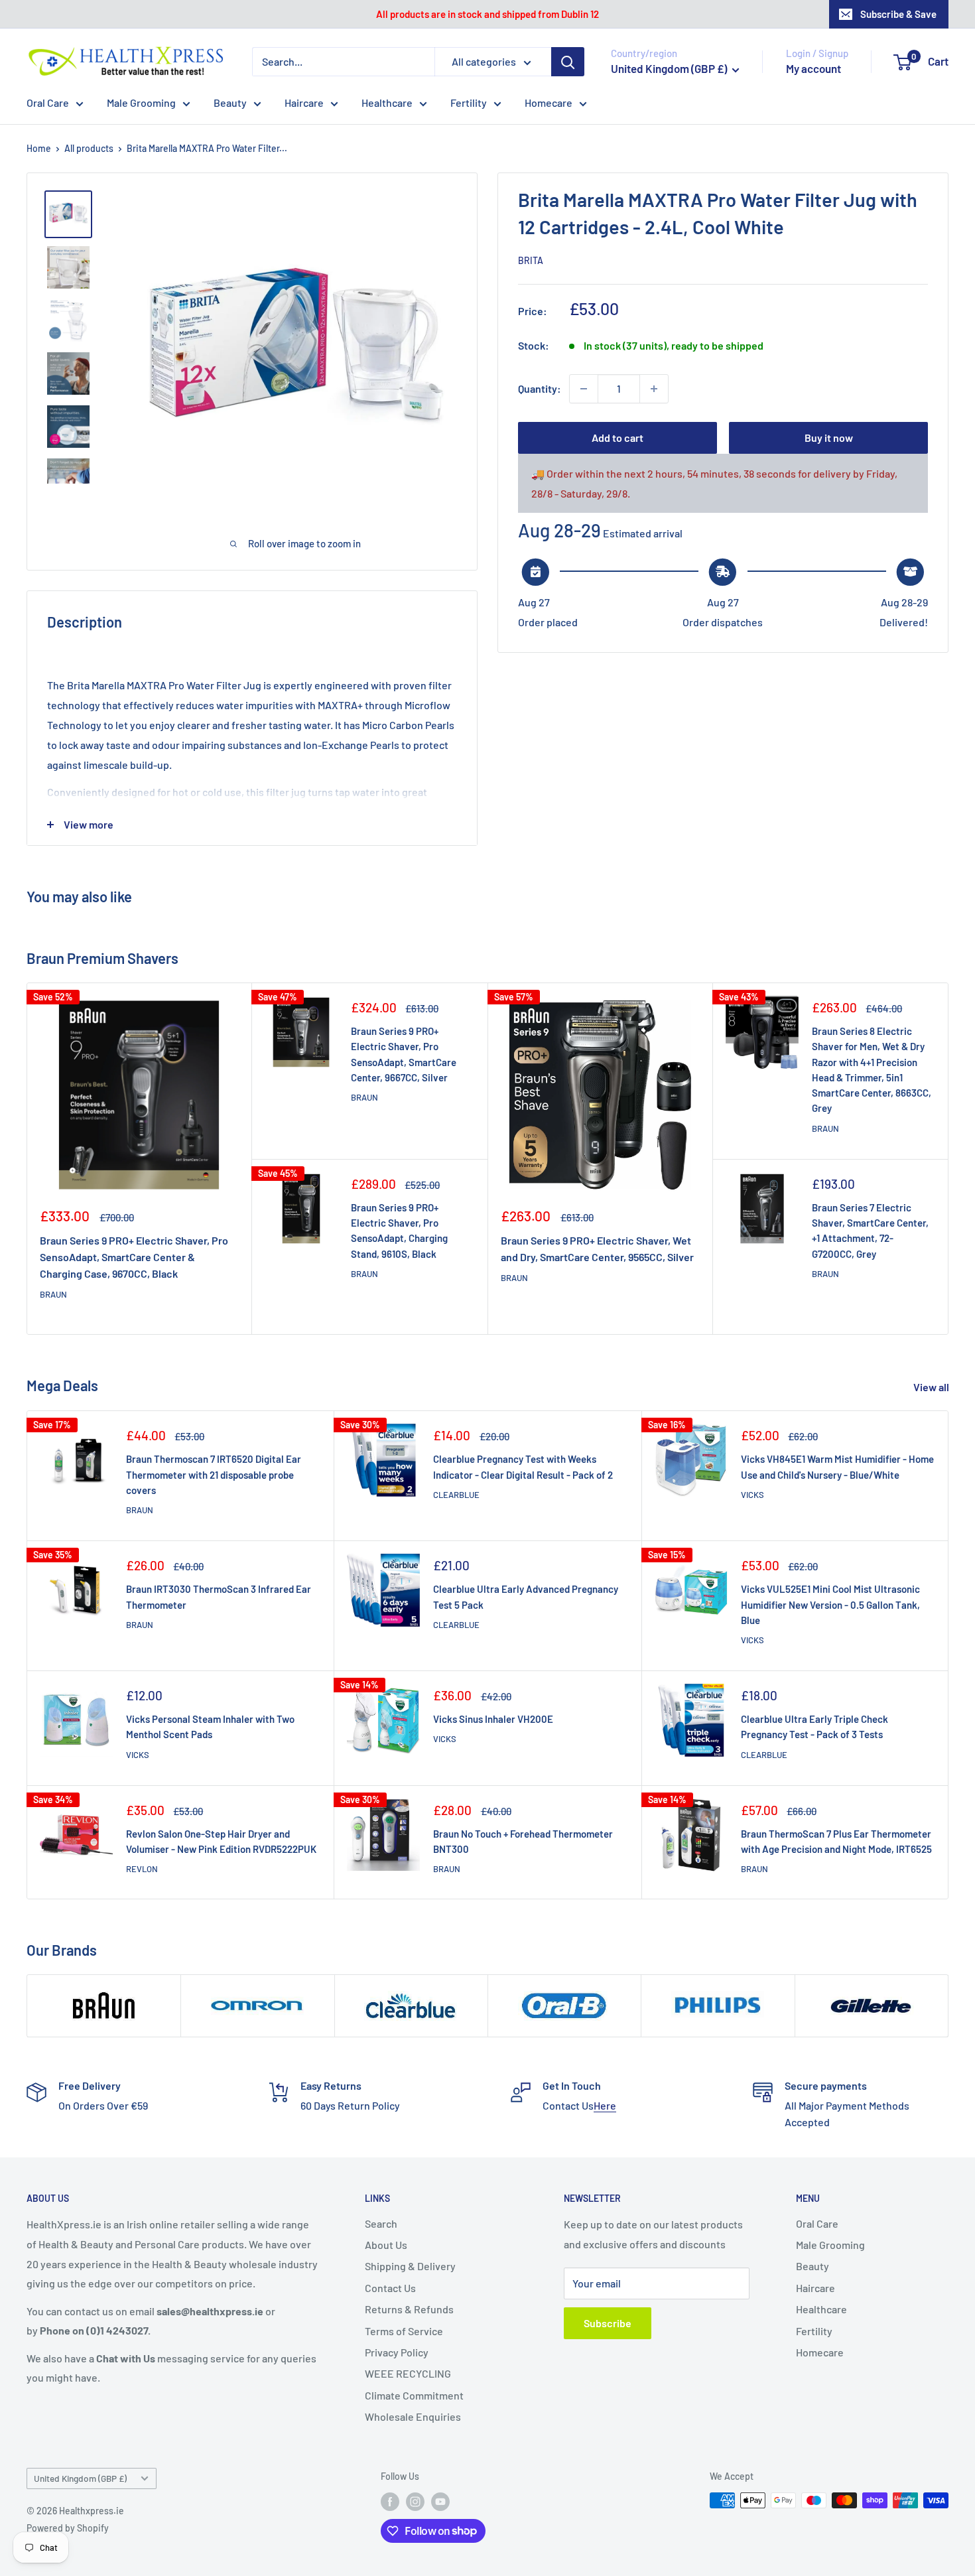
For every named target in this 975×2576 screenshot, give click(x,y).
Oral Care (48, 102)
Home (39, 148)
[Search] (568, 62)
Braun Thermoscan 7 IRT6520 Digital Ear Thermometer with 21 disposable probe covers (214, 1474)
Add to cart (617, 438)
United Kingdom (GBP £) (80, 2478)
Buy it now (829, 438)
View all (932, 1387)
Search (381, 2223)
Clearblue (456, 1495)
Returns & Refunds (409, 2309)
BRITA (531, 260)
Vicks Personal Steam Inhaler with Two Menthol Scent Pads (210, 1727)
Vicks (752, 1495)
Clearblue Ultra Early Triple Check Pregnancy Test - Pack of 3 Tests (814, 1727)
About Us (386, 2245)
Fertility (469, 102)
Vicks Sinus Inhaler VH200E (493, 1719)
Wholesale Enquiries (413, 2416)
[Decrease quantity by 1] (584, 389)
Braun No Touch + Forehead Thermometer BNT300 (523, 1841)
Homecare (549, 102)
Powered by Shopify (68, 2528)
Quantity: (540, 388)
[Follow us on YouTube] (440, 2502)
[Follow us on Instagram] (415, 2502)
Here (605, 2105)
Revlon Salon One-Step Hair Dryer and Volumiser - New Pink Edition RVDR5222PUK (221, 1841)
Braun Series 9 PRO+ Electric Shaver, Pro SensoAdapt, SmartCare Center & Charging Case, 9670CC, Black (134, 1257)
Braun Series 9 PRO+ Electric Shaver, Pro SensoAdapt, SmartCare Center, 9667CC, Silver (404, 1054)
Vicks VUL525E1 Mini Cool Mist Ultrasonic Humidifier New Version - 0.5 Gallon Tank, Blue (830, 1604)
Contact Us (390, 2288)
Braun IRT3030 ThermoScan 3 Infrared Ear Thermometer (219, 1596)
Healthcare (387, 102)
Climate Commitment (414, 2395)
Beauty (230, 102)
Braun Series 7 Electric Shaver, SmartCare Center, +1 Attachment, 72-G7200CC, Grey (870, 1231)
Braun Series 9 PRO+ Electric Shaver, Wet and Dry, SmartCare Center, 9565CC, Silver (597, 1249)
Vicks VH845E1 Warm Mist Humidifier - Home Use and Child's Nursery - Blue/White (837, 1466)
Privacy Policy (397, 2352)
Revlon (142, 1869)
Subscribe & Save (898, 14)
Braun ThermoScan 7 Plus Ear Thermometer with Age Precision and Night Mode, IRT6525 (836, 1841)
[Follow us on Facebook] (390, 2502)
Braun (53, 1294)
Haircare (304, 102)
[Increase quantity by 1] (654, 389)
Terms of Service (404, 2331)
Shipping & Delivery (410, 2266)
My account (813, 68)
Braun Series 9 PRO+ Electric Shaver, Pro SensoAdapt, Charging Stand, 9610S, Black (399, 1231)
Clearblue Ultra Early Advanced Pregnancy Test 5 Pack (526, 1596)
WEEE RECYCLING (408, 2373)
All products (89, 148)
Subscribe (608, 2323)
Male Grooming (141, 102)
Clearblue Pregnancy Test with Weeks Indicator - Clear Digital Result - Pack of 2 (523, 1466)
